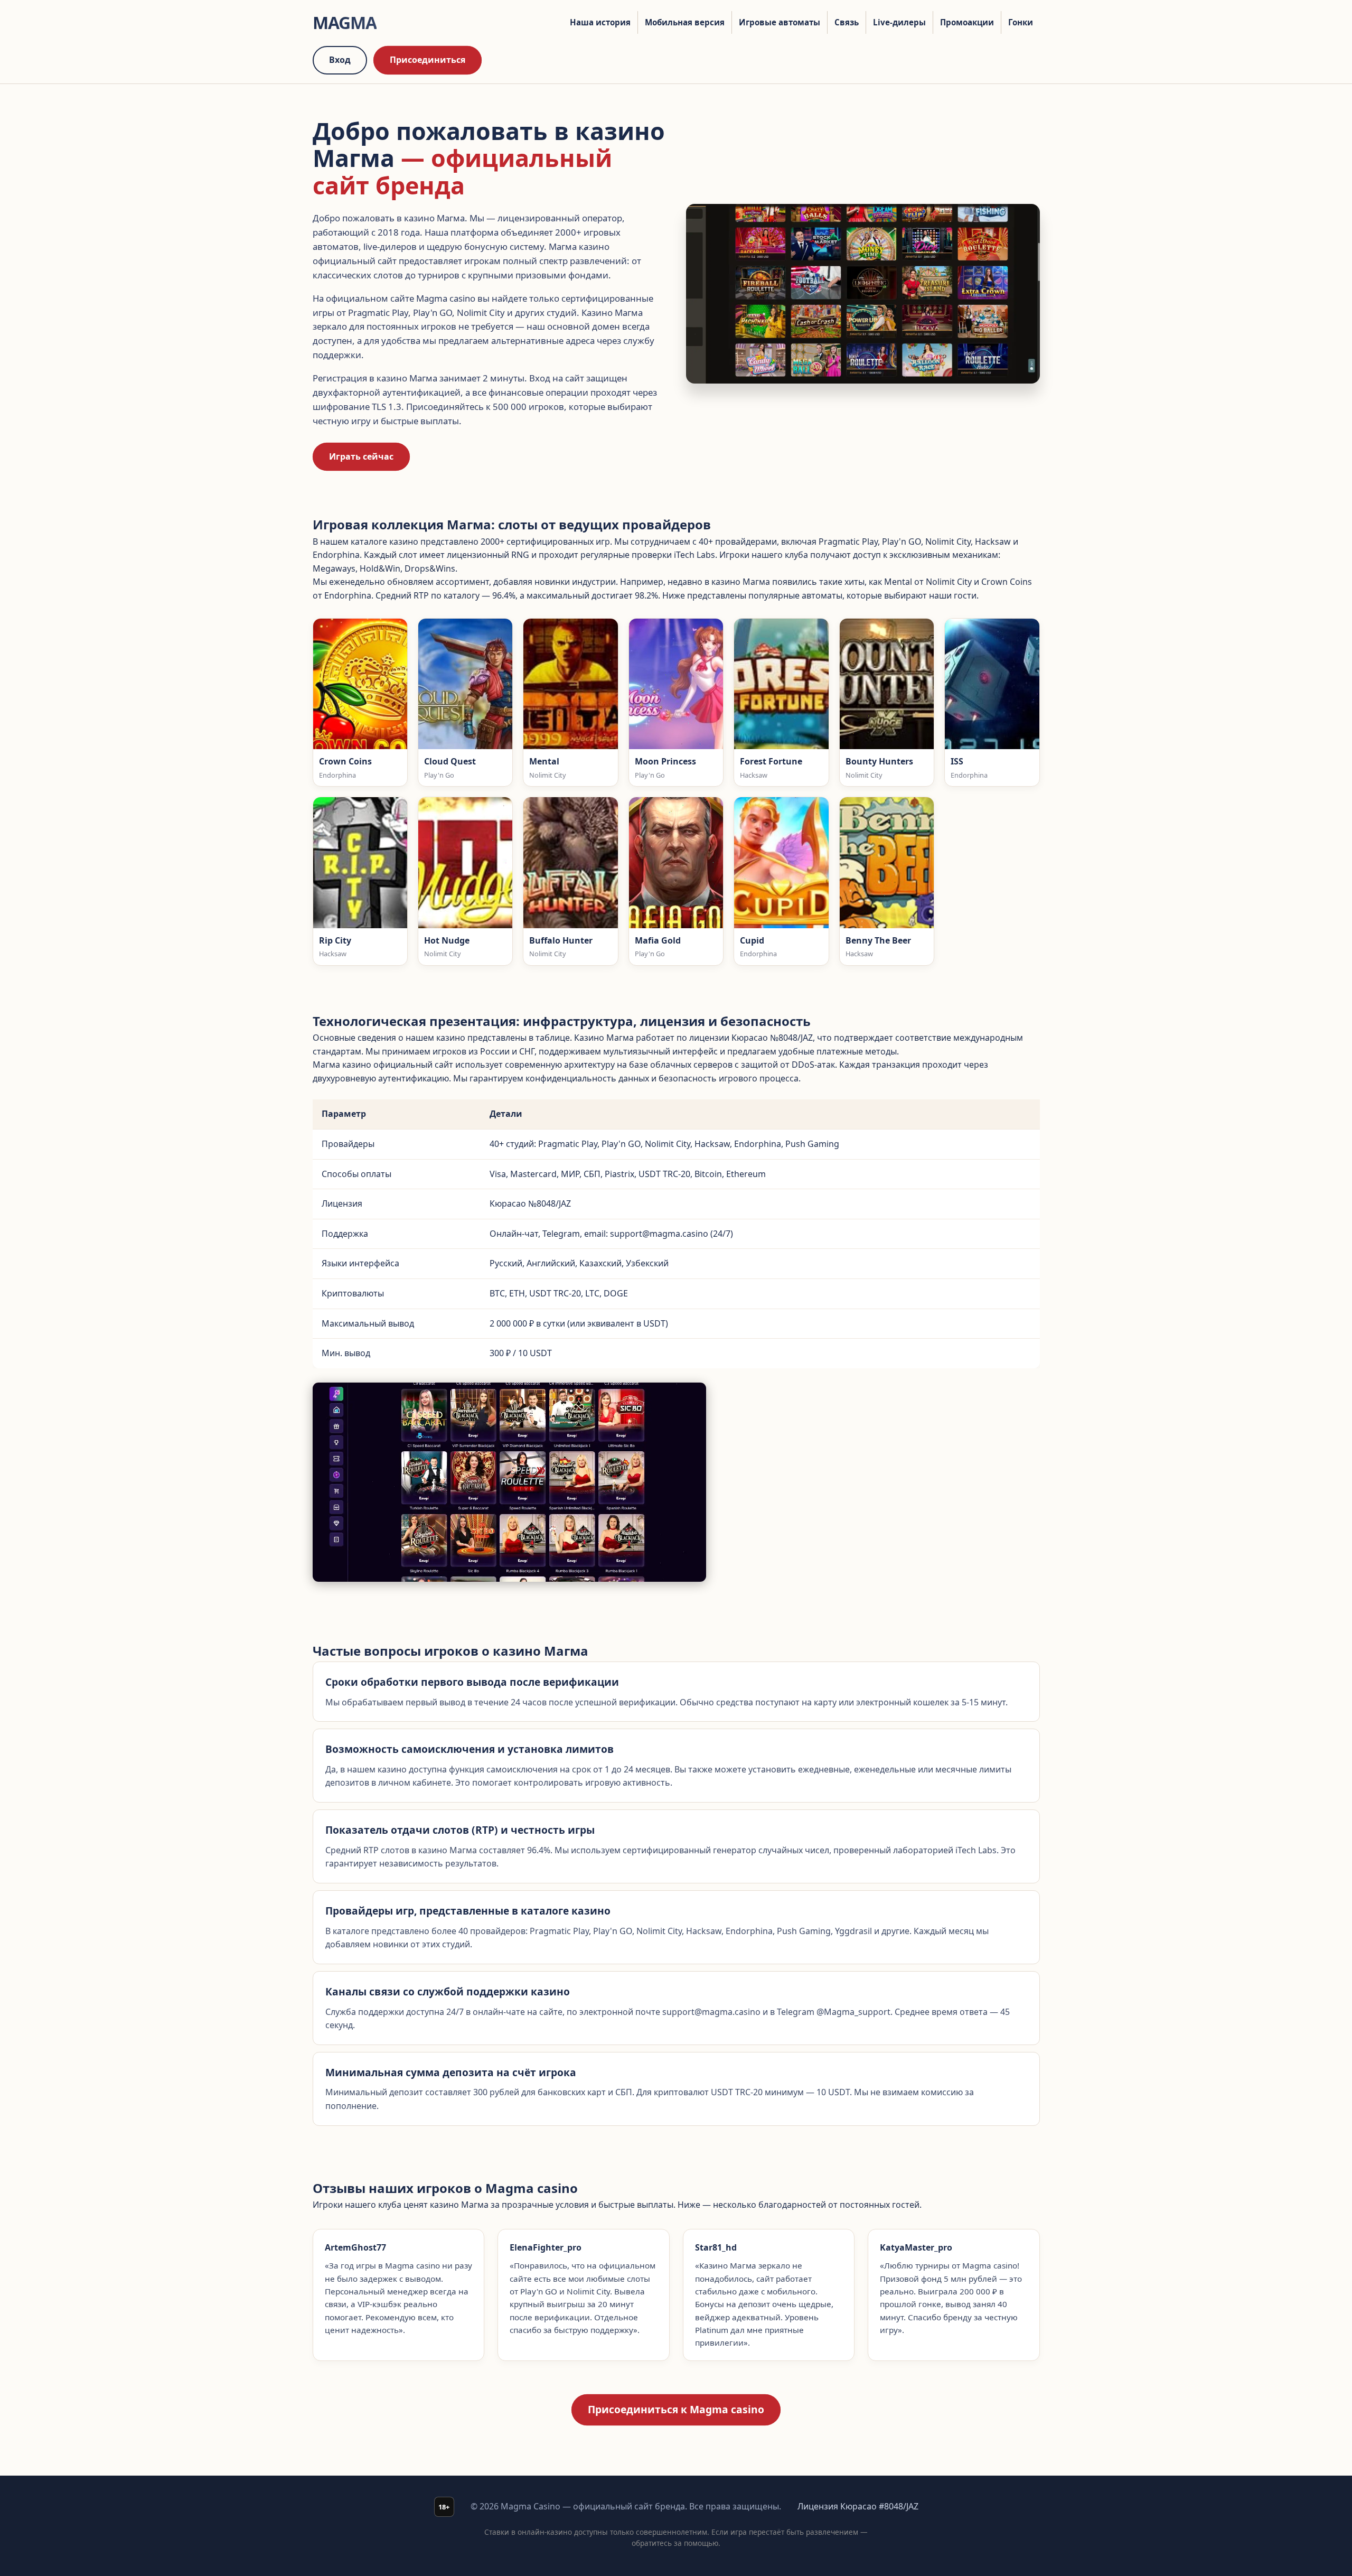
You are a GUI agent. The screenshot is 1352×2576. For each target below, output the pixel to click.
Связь (847, 22)
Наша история (600, 22)
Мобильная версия (685, 22)
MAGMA (345, 22)
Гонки (1021, 22)
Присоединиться (428, 60)
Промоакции (967, 22)
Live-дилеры (899, 22)
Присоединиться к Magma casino (676, 2409)
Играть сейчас (361, 456)
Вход (340, 60)
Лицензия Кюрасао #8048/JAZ (858, 2506)
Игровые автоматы (780, 22)
